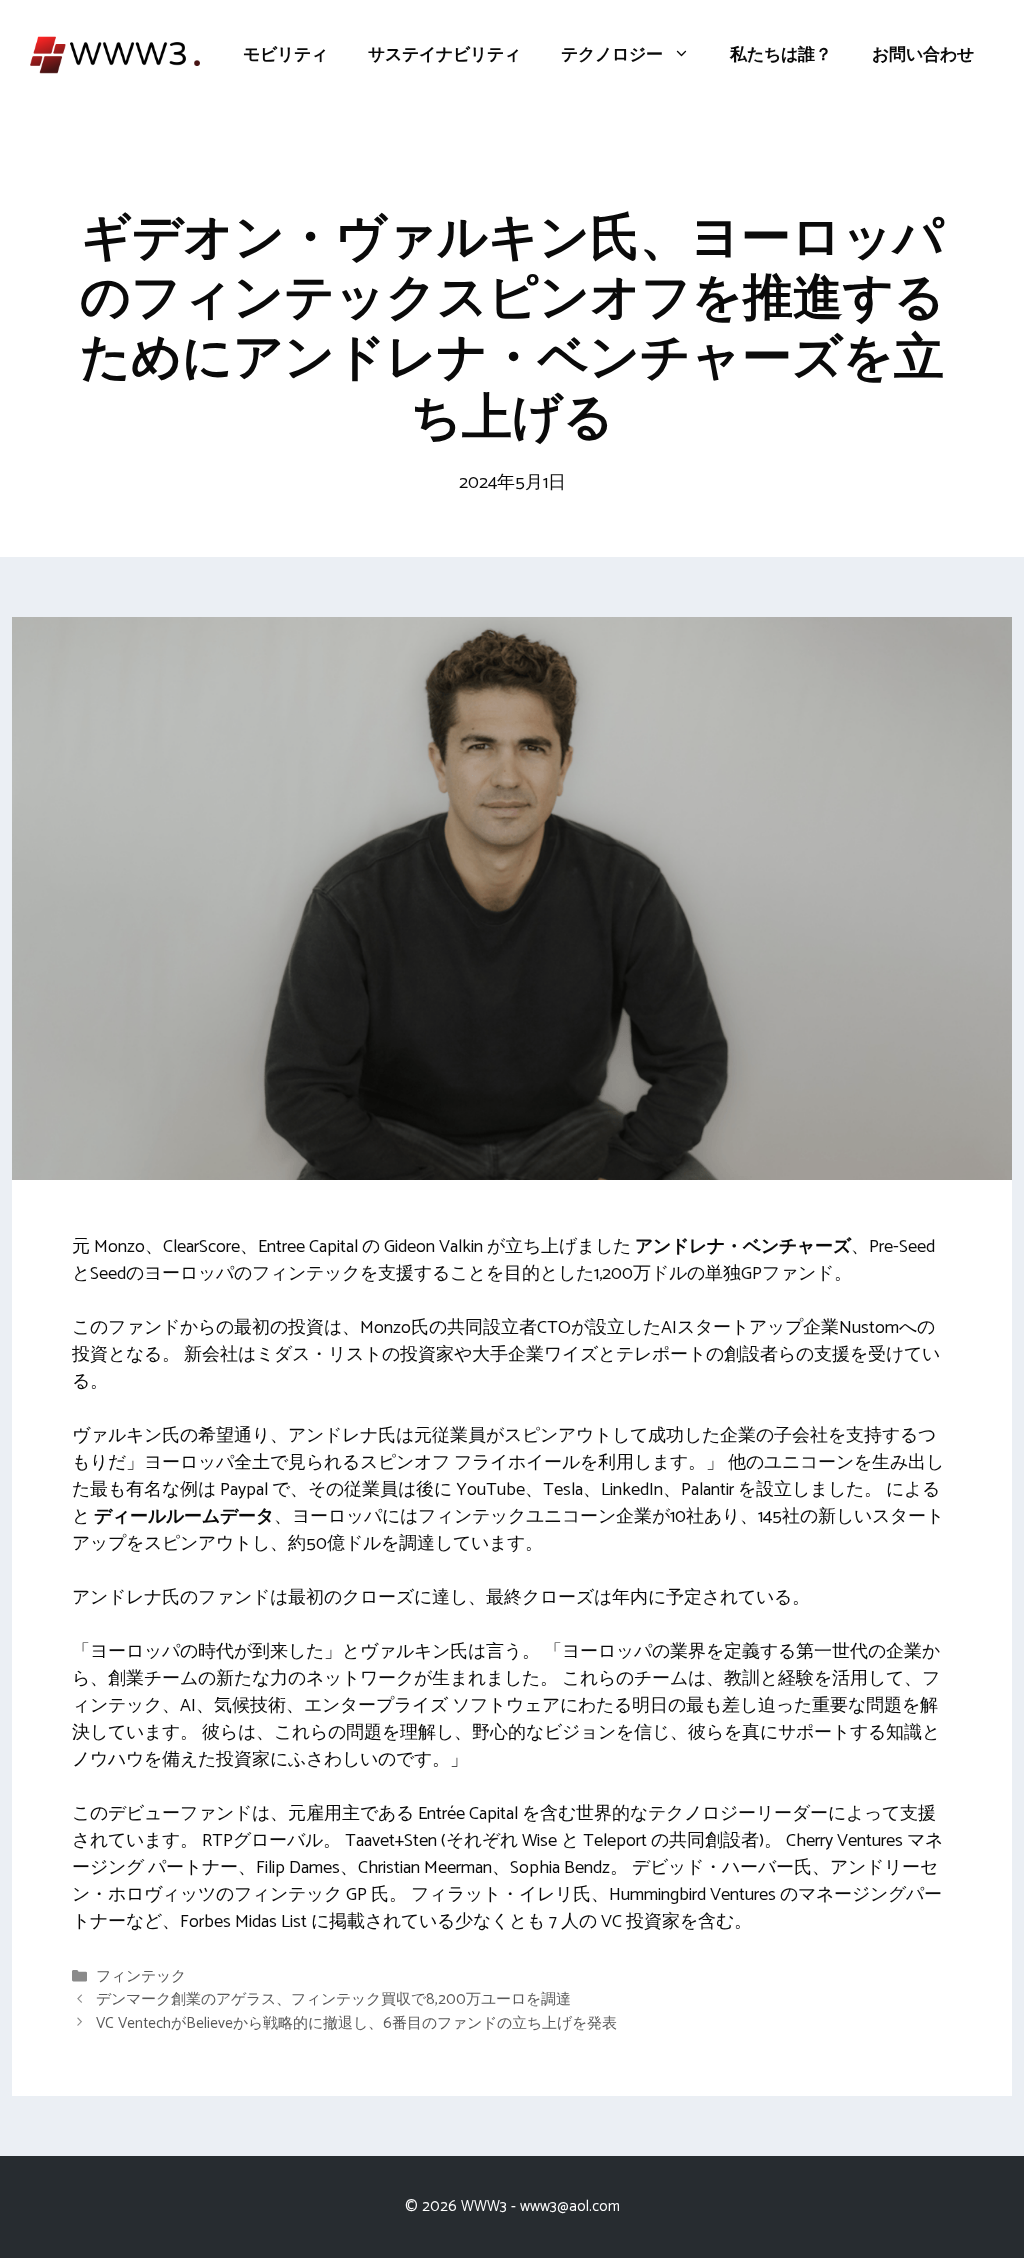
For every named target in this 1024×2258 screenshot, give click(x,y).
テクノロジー (612, 55)
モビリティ (285, 55)
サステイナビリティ (444, 55)
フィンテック (141, 1976)
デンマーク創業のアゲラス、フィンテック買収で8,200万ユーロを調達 (333, 2000)
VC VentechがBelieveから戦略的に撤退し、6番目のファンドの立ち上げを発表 (356, 2023)
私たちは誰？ (781, 55)
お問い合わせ (923, 55)
